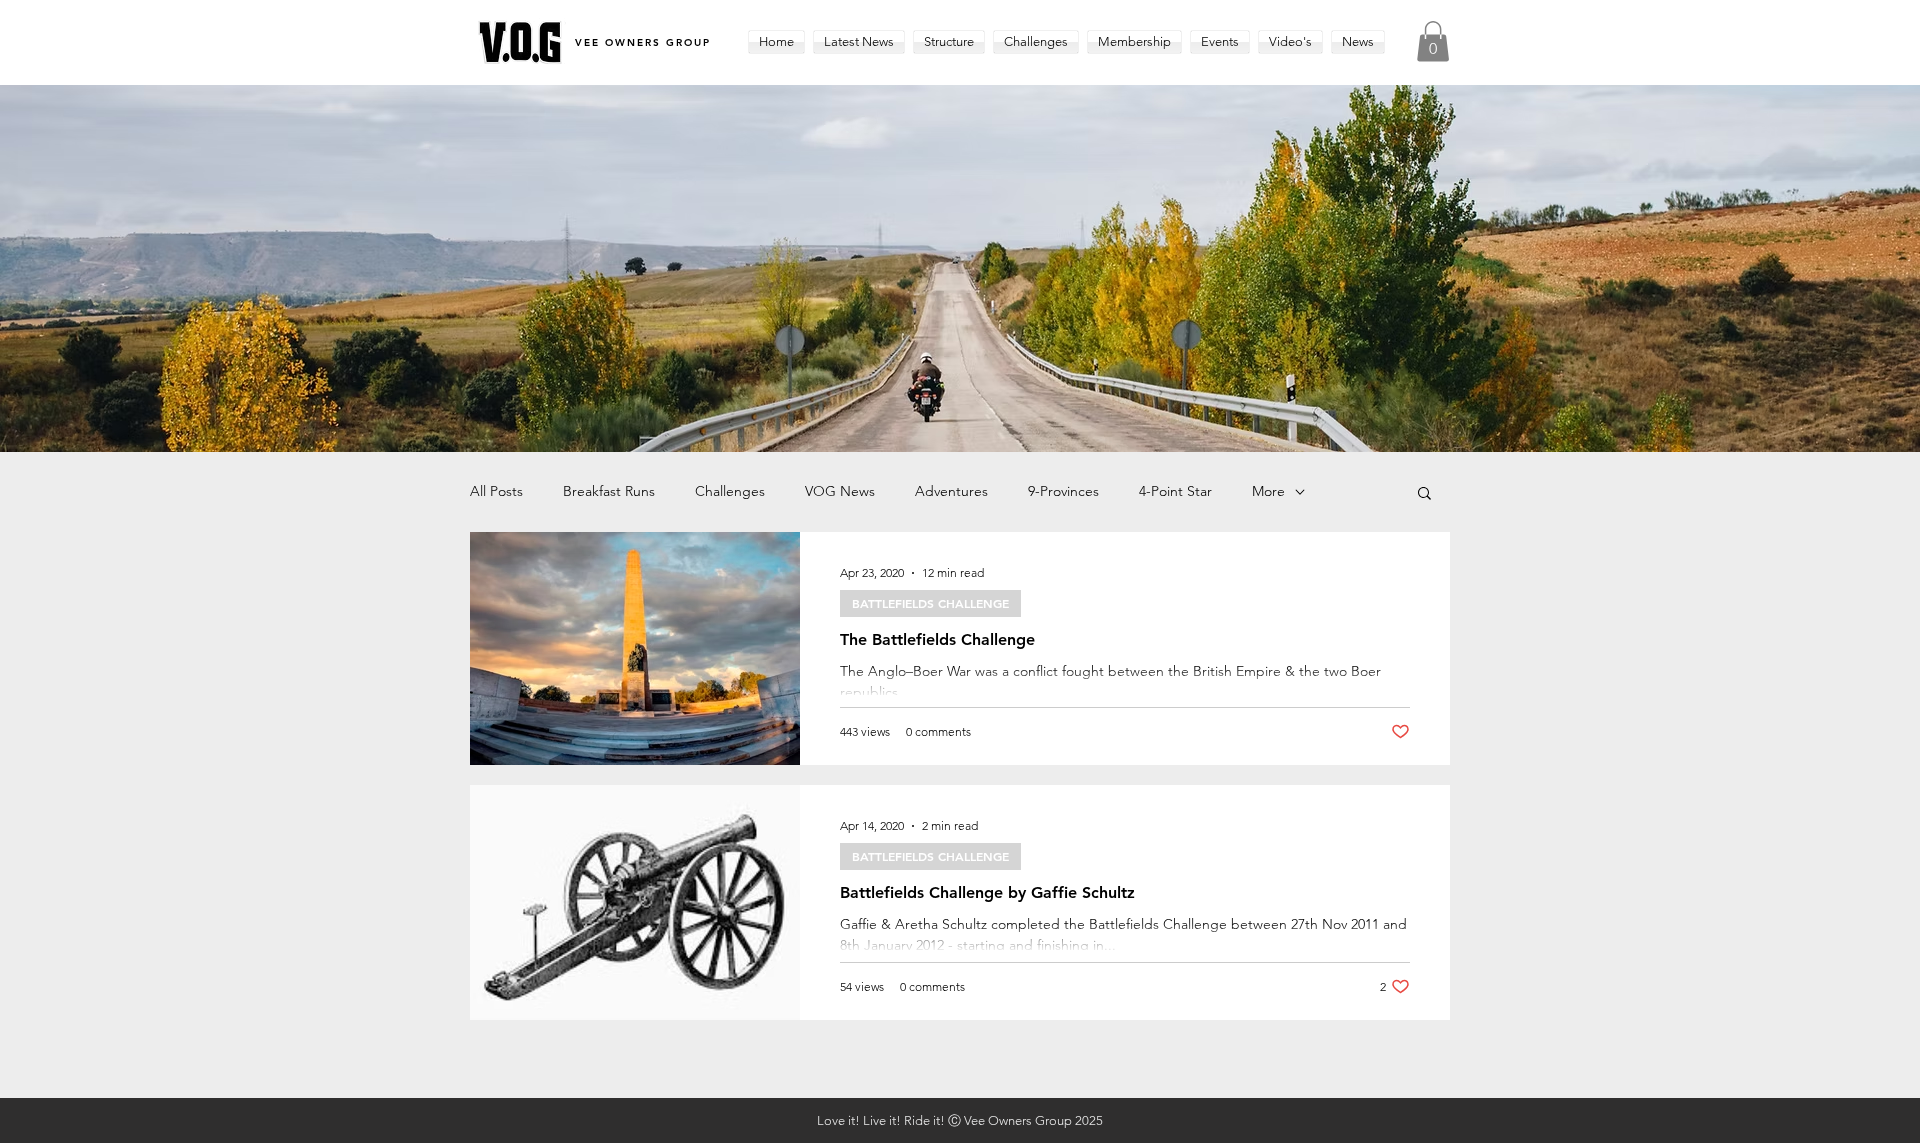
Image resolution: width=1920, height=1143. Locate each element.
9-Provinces (1063, 491)
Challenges (730, 491)
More (1268, 491)
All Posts (496, 491)
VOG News (840, 491)
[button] (949, 42)
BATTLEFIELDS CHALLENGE (930, 603)
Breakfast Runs (609, 491)
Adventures (951, 491)
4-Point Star (1175, 491)
